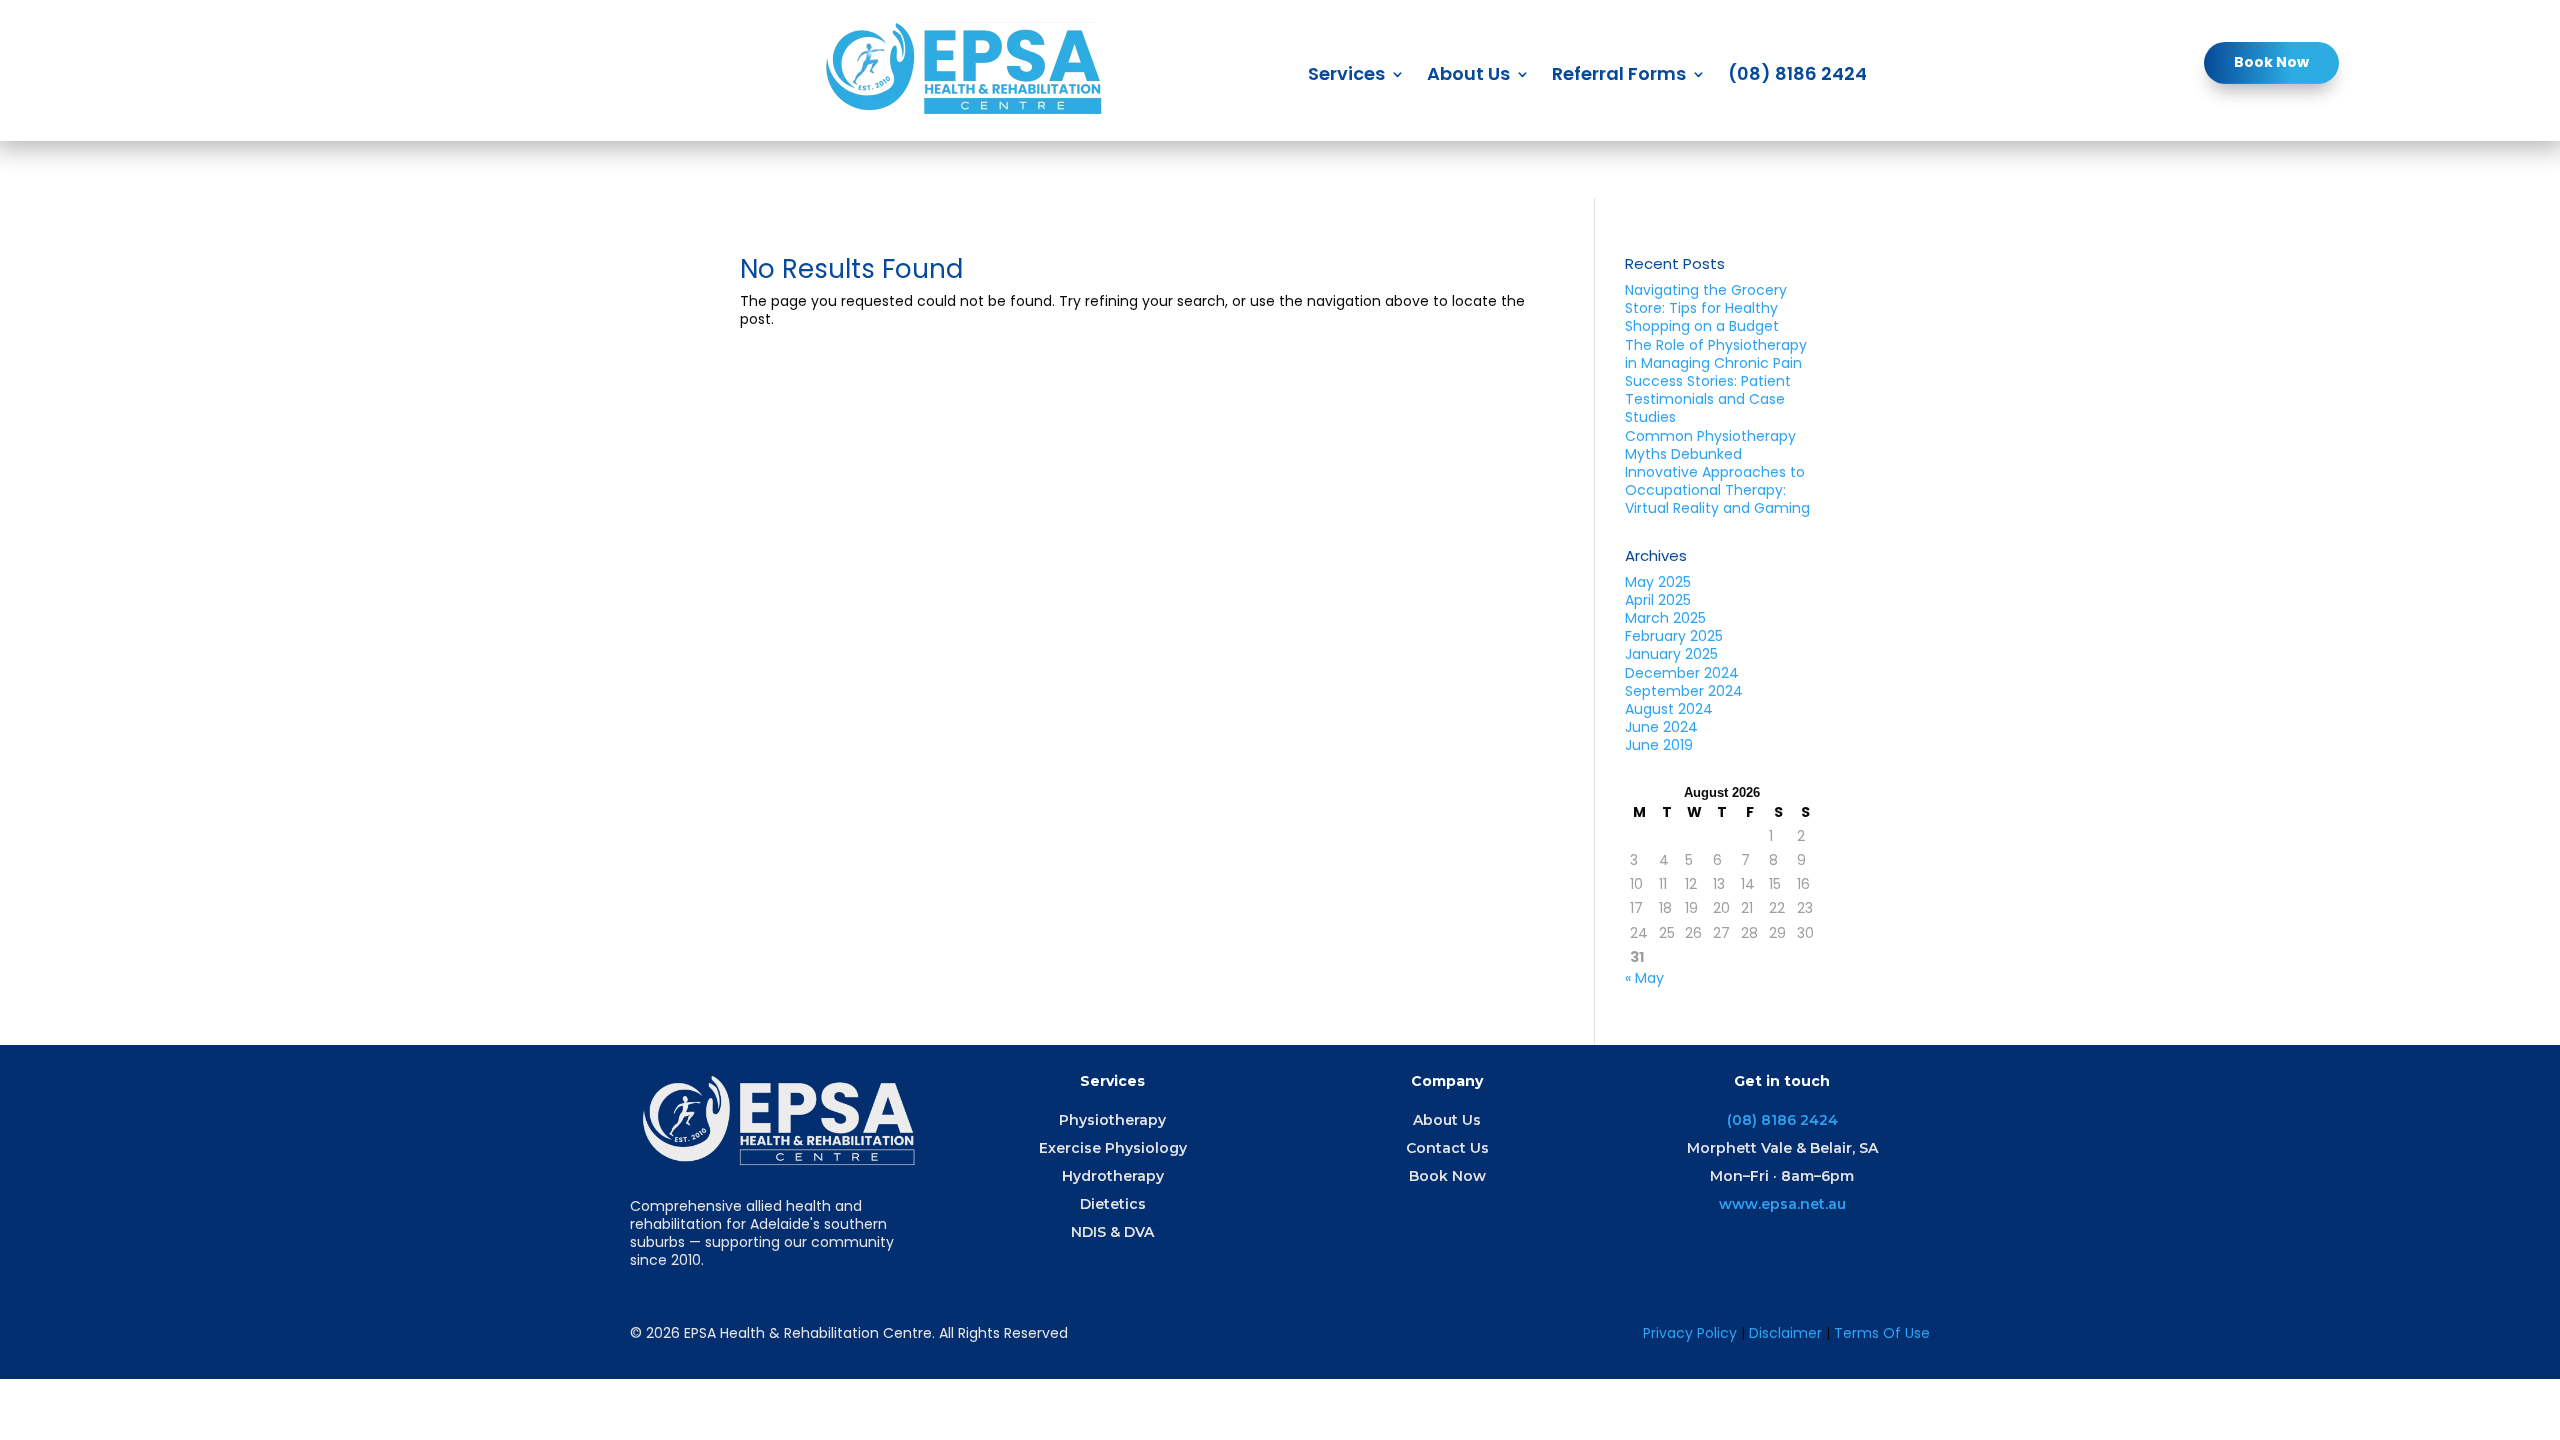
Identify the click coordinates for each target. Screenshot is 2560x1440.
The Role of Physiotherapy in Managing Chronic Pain (1716, 354)
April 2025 (1658, 600)
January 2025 (1671, 654)
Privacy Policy (1690, 1333)
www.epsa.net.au (1782, 1204)
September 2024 (1684, 691)
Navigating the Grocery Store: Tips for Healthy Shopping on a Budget (1706, 308)
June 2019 (1659, 745)
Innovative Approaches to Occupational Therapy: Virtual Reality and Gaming (1717, 490)
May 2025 (1658, 582)
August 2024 (1669, 709)
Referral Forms (1619, 76)
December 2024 (1682, 673)
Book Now (2271, 62)
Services (1346, 76)
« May (1644, 978)
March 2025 (1665, 618)
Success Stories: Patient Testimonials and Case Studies (1708, 399)
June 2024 (1661, 727)
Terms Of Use (1882, 1333)
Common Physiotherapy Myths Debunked (1710, 445)
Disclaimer (1787, 1333)
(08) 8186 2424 (1797, 76)
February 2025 (1674, 636)
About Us (1468, 76)
